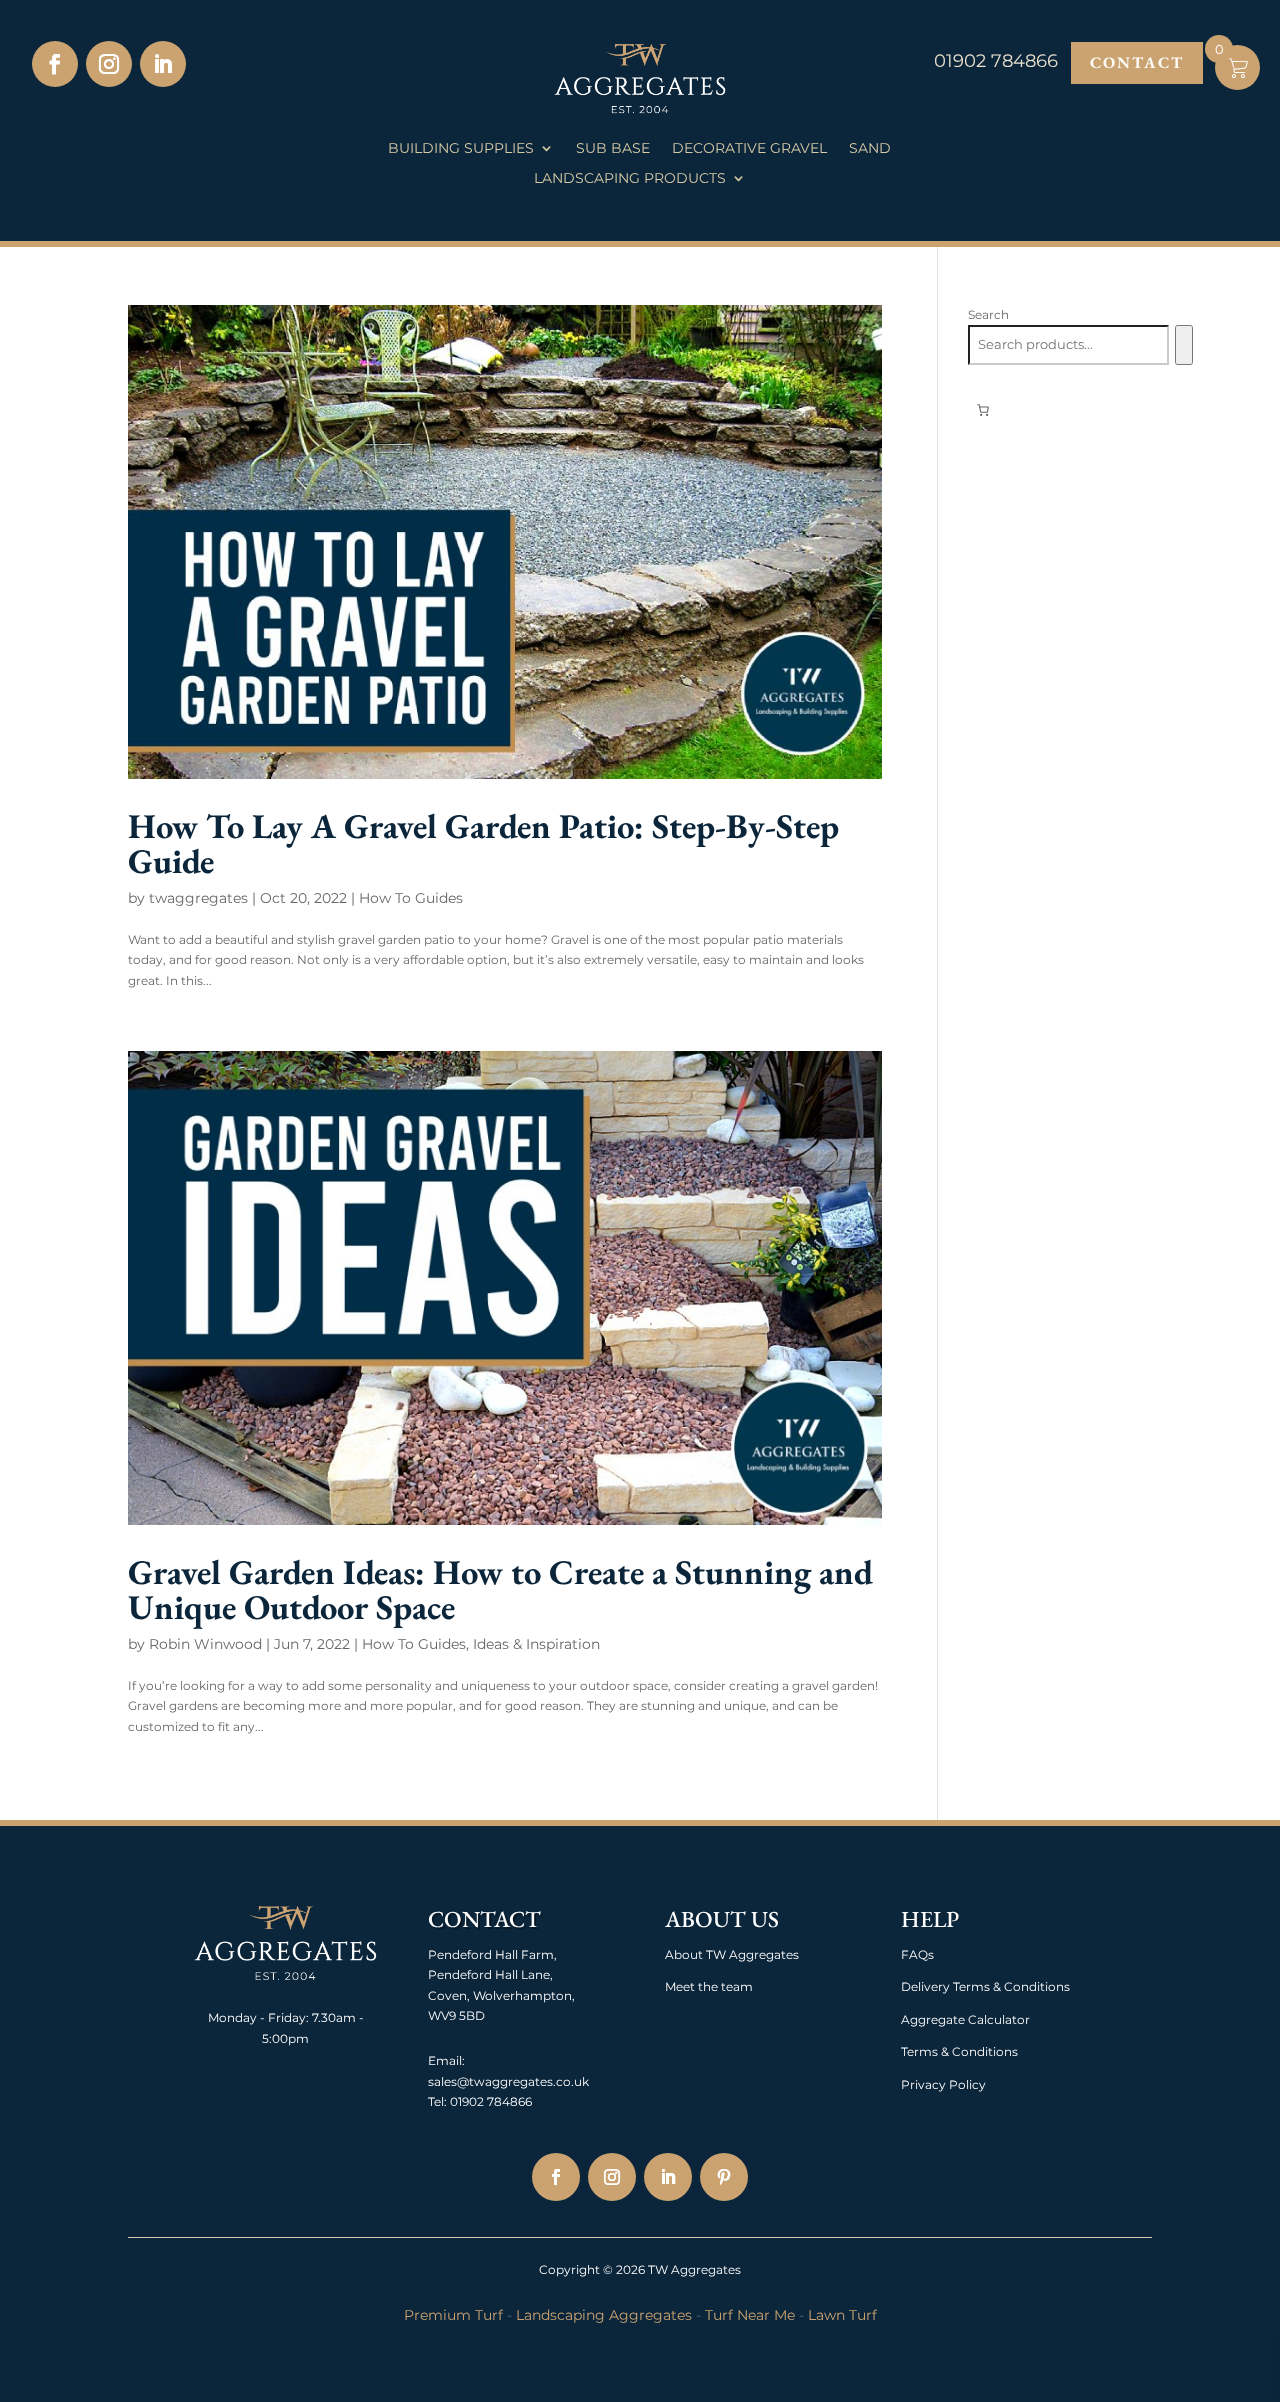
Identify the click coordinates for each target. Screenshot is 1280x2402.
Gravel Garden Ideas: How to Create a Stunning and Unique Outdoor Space (500, 1589)
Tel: (437, 2101)
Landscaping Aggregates (604, 2315)
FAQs (917, 1954)
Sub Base (613, 149)
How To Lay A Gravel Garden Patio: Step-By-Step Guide (483, 843)
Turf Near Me (750, 2315)
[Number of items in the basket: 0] (983, 410)
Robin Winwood (205, 1644)
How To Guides (411, 898)
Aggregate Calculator (965, 2019)
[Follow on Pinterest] (724, 2177)
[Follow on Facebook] (55, 64)
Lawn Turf (842, 2315)
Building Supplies (461, 149)
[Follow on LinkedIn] (163, 64)
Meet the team (709, 1986)
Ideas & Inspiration (536, 1644)
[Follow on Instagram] (109, 64)
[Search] (1183, 345)
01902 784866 (489, 2101)
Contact (1137, 62)
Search (988, 314)
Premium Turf (453, 2315)
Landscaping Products (630, 179)
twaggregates (198, 898)
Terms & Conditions (959, 2051)
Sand (870, 149)
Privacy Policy (943, 2084)
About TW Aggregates (732, 1954)
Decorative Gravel (749, 149)
